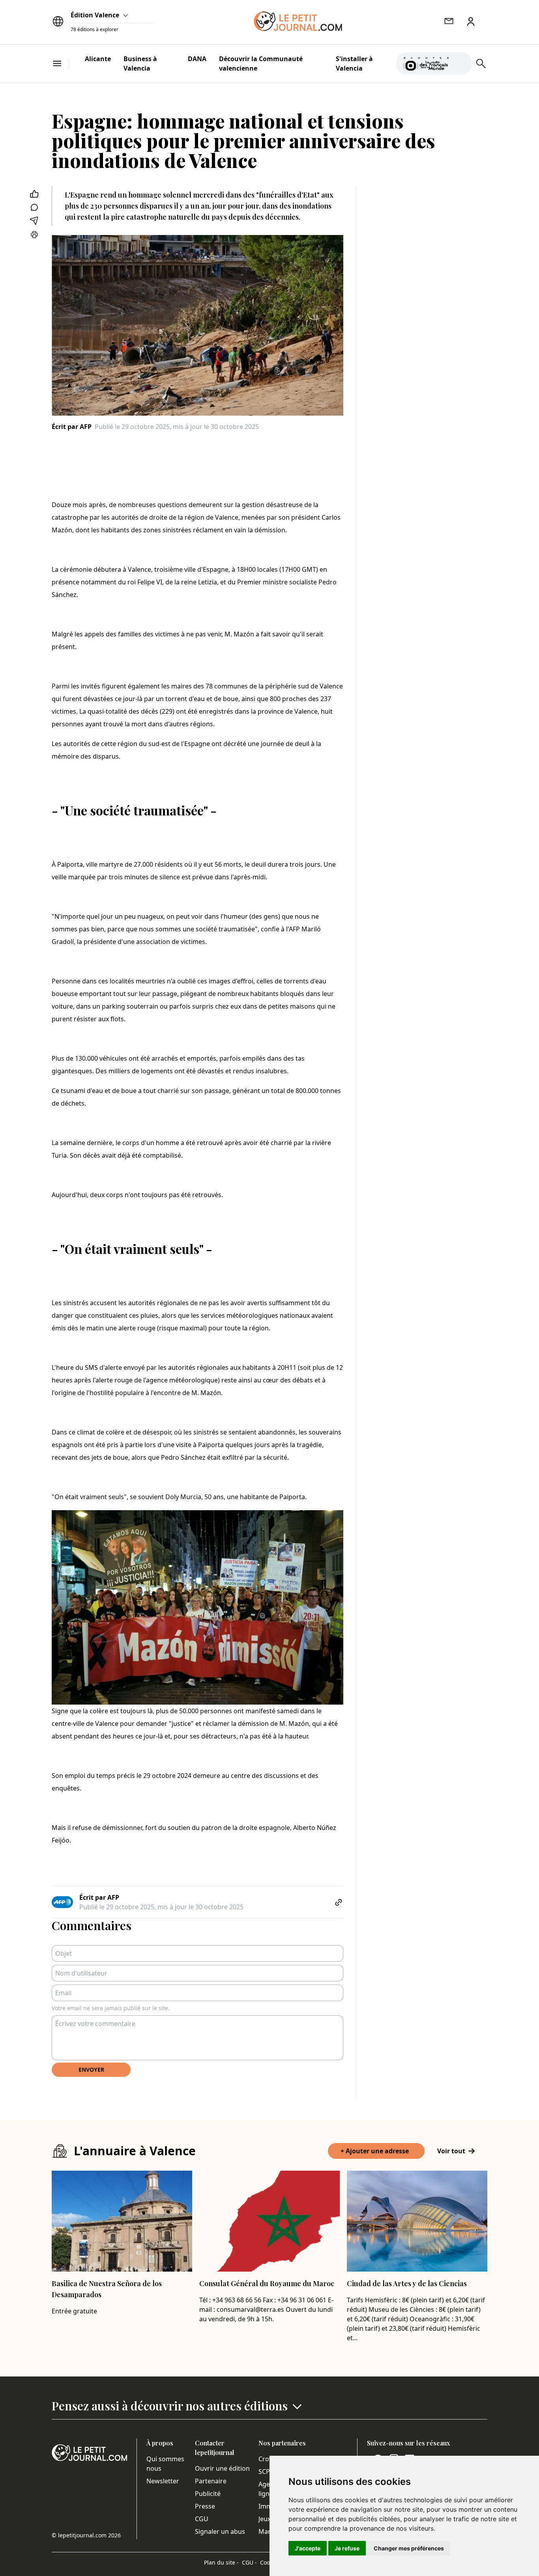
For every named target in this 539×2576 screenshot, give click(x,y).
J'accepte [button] (308, 2548)
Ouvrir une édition (222, 2468)
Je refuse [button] (347, 2548)
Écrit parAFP (72, 427)
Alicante (98, 59)
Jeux (265, 2519)
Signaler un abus (220, 2531)
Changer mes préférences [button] (409, 2548)
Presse (205, 2506)
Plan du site (221, 2562)
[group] (461, 62)
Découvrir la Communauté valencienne (261, 63)
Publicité (208, 2494)
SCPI (265, 2472)
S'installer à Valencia (354, 63)
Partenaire (211, 2481)
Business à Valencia (140, 63)
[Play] (461, 63)
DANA (197, 59)
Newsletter (163, 2481)
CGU (202, 2519)
